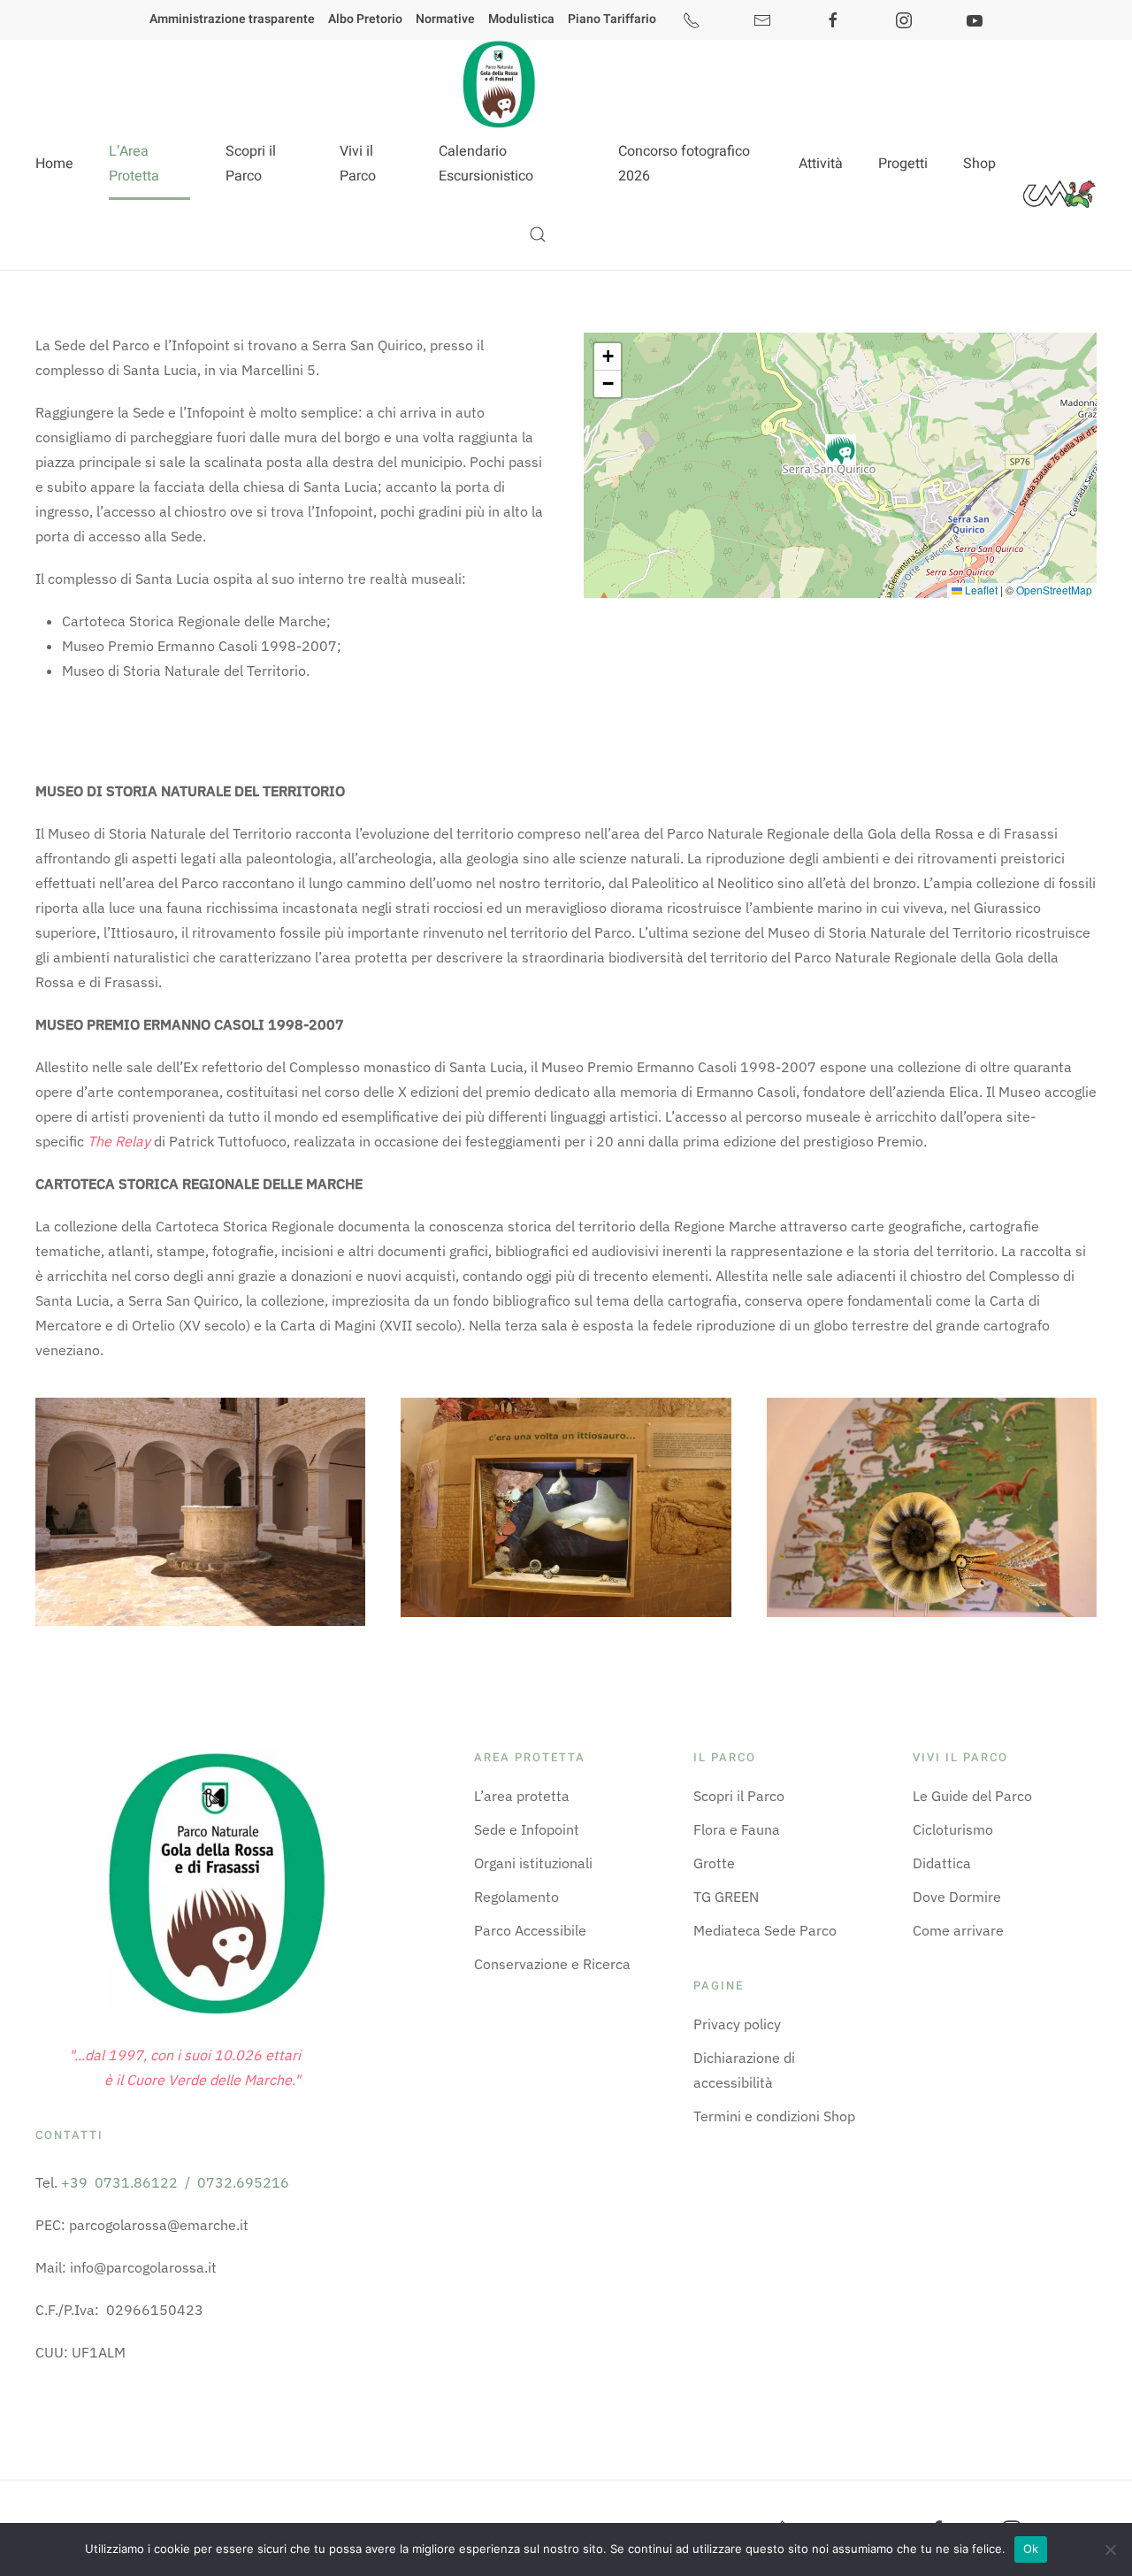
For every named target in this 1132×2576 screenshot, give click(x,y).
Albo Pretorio (365, 19)
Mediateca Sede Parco (765, 1930)
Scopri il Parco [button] (251, 164)
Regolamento (516, 1897)
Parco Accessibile (530, 1930)
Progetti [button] (903, 164)
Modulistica (521, 19)
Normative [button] (445, 19)
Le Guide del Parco (972, 1796)
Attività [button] (821, 164)
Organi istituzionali (533, 1863)
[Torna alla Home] (497, 84)
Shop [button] (979, 164)
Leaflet (980, 590)
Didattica (942, 1863)
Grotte (714, 1863)
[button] (538, 234)
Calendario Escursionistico (486, 164)
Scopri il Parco (739, 1796)
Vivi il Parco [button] (358, 164)
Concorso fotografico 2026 (684, 164)
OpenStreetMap (1054, 590)
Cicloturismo (953, 1829)
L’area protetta (522, 1796)
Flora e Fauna (737, 1829)
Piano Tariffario (612, 19)
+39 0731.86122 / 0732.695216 (175, 2182)
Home (54, 164)
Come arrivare (958, 1930)
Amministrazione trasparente (232, 19)
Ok (1031, 2549)
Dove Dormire (957, 1897)
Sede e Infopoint (527, 1829)
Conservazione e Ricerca (552, 1964)
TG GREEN (726, 1897)
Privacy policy (737, 2024)
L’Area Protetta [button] (134, 164)
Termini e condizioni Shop (774, 2116)
